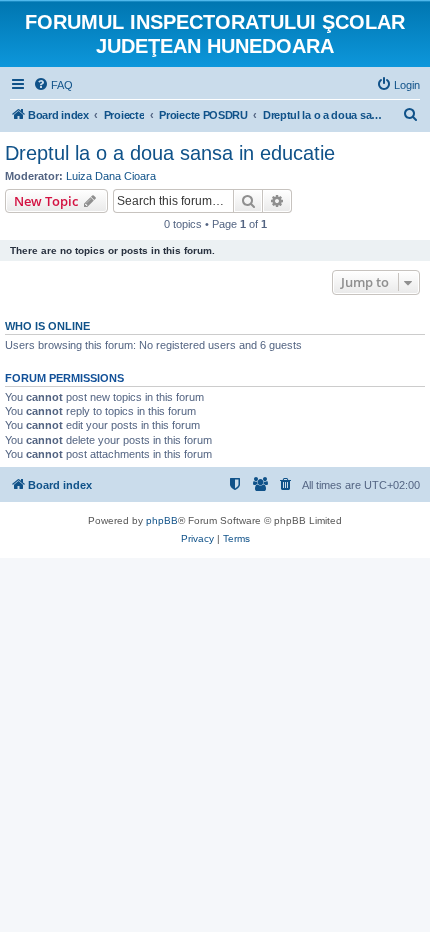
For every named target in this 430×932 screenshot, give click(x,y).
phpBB (162, 520)
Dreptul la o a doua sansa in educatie (170, 153)
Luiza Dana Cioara (111, 176)
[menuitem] (53, 85)
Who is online (47, 326)
